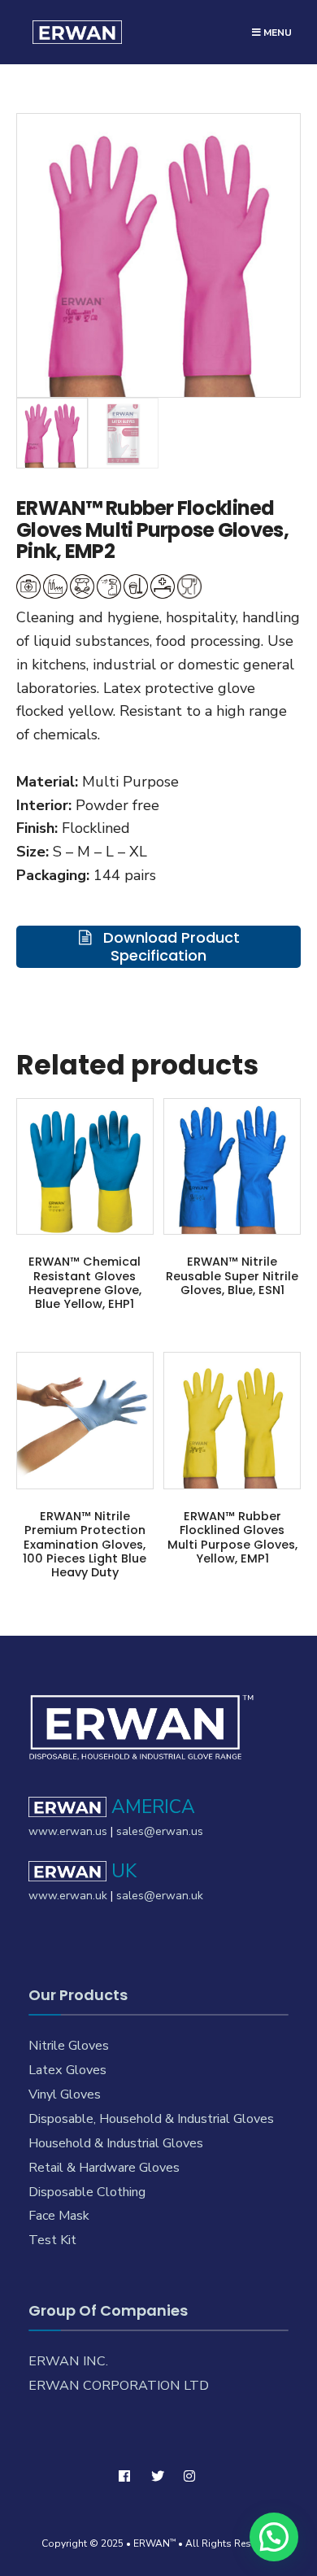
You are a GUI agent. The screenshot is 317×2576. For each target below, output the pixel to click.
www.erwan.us (68, 1831)
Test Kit (52, 2240)
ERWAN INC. (68, 2361)
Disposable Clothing (87, 2192)
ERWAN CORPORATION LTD (119, 2386)
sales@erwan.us (160, 1831)
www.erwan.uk (68, 1896)
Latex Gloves (67, 2070)
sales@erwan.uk (160, 1896)
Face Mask (59, 2216)
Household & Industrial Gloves (116, 2143)
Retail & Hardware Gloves (104, 2168)
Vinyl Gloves (65, 2094)
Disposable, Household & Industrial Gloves (151, 2119)
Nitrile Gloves (69, 2046)
